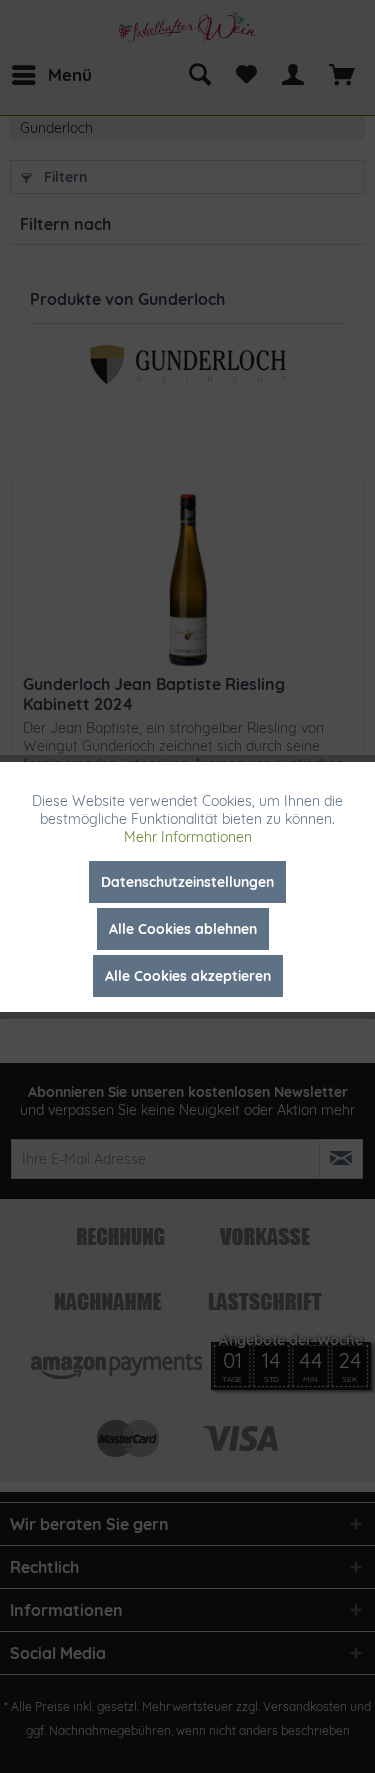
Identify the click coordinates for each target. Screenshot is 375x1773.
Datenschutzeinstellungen (187, 882)
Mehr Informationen (188, 837)
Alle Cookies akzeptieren (188, 976)
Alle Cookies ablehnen (183, 929)
